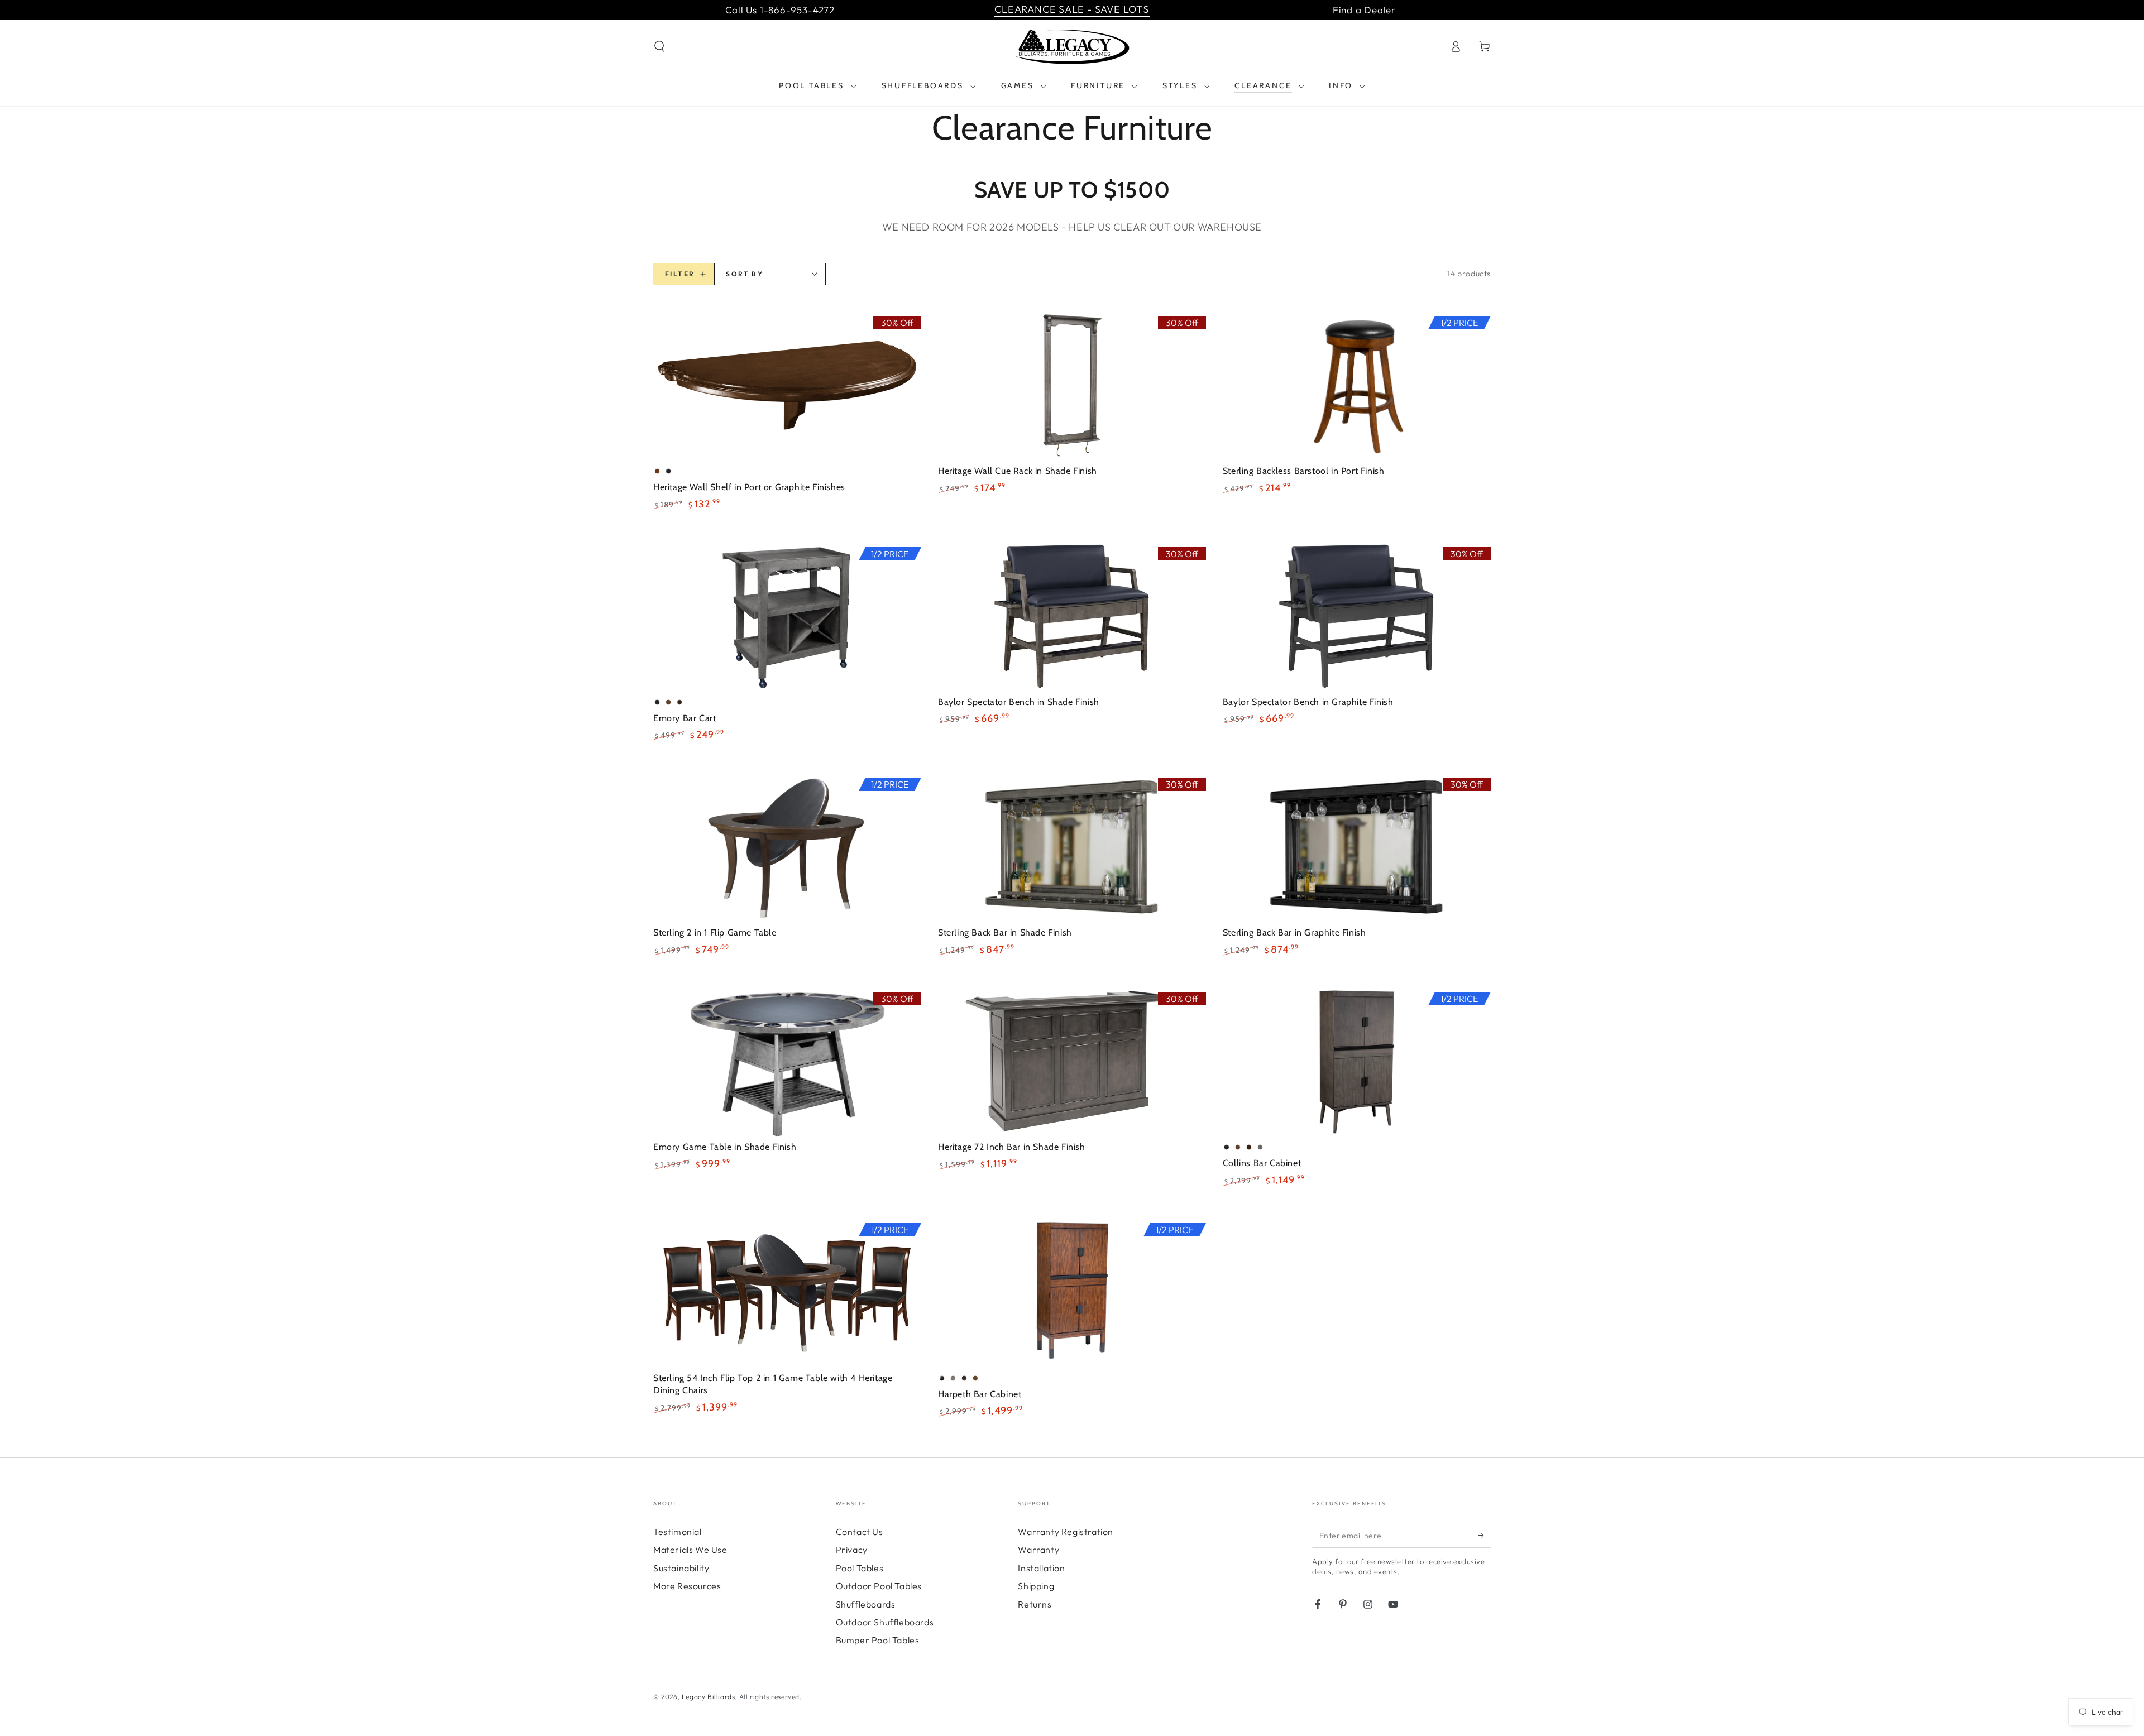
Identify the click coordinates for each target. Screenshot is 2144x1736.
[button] (659, 46)
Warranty (1038, 1550)
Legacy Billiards (709, 1697)
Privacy (852, 1550)
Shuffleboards (866, 1604)
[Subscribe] (1484, 1535)
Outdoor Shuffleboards (885, 1622)
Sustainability (681, 1568)
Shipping (1036, 1586)
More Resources (687, 1586)
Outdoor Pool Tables (879, 1586)
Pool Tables (860, 1568)
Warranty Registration (1066, 1532)
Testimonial (678, 1532)
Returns (1035, 1604)
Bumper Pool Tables (878, 1640)
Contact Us (860, 1532)
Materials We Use (690, 1550)
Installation (1041, 1568)
